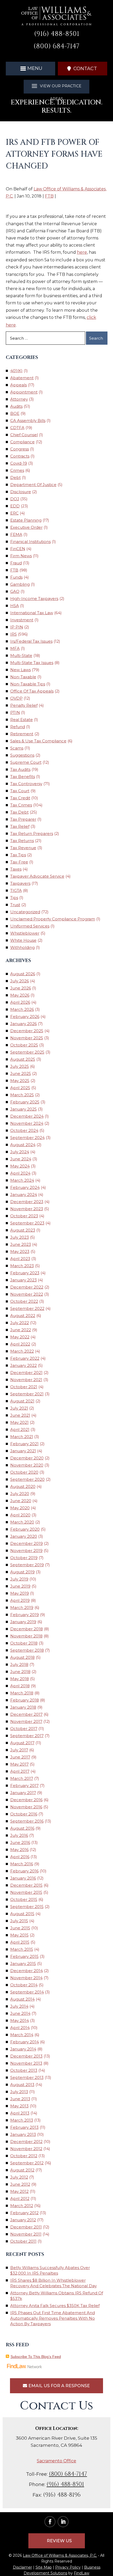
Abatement (22, 378)
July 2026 (20, 981)
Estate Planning (26, 520)
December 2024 (27, 1116)
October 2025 (24, 1045)
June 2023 (21, 1244)
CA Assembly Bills (28, 420)
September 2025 (27, 1052)
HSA (15, 606)
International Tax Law (32, 613)
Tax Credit (20, 798)
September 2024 (27, 1138)
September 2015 (27, 1907)
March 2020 (22, 1522)
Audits (16, 406)
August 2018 (22, 1657)
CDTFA (17, 428)
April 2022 (20, 1344)
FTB (49, 196)
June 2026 (21, 988)
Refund (18, 727)
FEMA (16, 534)
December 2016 (26, 1800)
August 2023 (23, 1230)
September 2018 (27, 1650)
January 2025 (24, 1109)
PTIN (15, 712)
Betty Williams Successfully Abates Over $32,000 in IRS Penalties (50, 2270)
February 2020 (25, 1529)
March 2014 (22, 2035)
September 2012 (27, 2163)
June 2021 (20, 1415)
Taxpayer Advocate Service (37, 876)
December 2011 (26, 2227)
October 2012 (24, 2156)
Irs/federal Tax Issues (31, 641)
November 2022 (27, 1294)
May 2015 (19, 1935)
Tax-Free (19, 862)
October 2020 (24, 1472)
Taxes (16, 869)
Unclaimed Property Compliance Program (53, 919)
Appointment (24, 392)
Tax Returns (22, 841)
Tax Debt (19, 812)
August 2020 (23, 1486)
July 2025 (20, 1066)
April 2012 (20, 2198)
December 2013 (26, 2056)
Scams (17, 748)
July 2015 (19, 1921)
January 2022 (24, 1365)
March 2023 (22, 1266)
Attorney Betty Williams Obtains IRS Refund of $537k (57, 2296)
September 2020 (27, 1479)
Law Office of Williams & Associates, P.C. (60, 2555)
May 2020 (20, 1508)
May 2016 (19, 1850)
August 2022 (23, 1316)
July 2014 (19, 2006)
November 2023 (27, 1209)
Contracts (20, 456)
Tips (14, 898)
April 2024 (20, 1173)
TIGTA (16, 890)
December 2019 (27, 1543)
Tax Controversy (26, 784)
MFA (15, 648)
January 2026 (24, 1024)
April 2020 (20, 1515)
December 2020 (27, 1458)
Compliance (22, 442)
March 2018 (22, 1693)
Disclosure (21, 492)
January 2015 (23, 1964)
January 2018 (23, 1707)
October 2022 (24, 1301)
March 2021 (22, 1437)
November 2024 (27, 1123)
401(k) (16, 371)
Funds (16, 577)
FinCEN (18, 549)
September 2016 (27, 1821)
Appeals (19, 385)
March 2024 (22, 1180)
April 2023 (20, 1259)
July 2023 (20, 1237)
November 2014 (26, 1978)
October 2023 (24, 1216)
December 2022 (27, 1287)
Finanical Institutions (30, 542)
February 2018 (25, 1700)
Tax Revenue (23, 848)
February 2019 (25, 1615)
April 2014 (20, 2028)
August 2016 (22, 1828)
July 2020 (20, 1494)
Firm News (21, 556)
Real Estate (22, 720)
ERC (14, 513)
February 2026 (25, 1017)
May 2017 (19, 1764)
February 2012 (24, 2213)
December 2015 (26, 1885)
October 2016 (24, 1814)
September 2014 (27, 1992)
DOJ (15, 499)
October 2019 (24, 1558)
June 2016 (20, 1842)
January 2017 (23, 1793)
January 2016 (23, 1878)
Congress (20, 449)
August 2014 (22, 1999)
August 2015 (22, 1914)
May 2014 (20, 2020)
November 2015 (26, 1892)
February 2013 (24, 2127)
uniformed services (30, 926)
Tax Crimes (21, 805)
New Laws (20, 670)
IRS (14, 634)
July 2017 (19, 1750)
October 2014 (24, 1985)
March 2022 (22, 1351)
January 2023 (24, 1280)
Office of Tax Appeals (32, 691)
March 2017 (22, 1778)
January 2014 (23, 2049)
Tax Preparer (23, 819)
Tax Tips (18, 855)
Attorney (19, 399)
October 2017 (24, 1729)
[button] (31, 68)
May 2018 (20, 1679)
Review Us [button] (59, 2541)
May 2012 (19, 2191)
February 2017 (24, 1786)
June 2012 (20, 2184)
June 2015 (20, 1928)
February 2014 (25, 2042)
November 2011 (26, 2234)
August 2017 (22, 1743)
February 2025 (25, 1102)
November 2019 (26, 1551)
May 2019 (20, 1593)
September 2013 (27, 2077)
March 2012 (22, 2206)
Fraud (16, 563)
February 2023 (25, 1273)
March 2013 (22, 2120)
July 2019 (19, 1579)
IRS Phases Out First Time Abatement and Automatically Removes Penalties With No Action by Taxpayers (53, 2318)
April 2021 (20, 1429)
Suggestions (22, 755)
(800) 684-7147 (56, 46)
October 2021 (24, 1387)
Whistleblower (25, 933)
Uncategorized (25, 912)
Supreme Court (26, 762)
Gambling (20, 584)
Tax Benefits (23, 777)
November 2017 (26, 1721)
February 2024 (25, 1187)
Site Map (44, 2567)
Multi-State (21, 655)
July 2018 (19, 1664)
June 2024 (21, 1159)
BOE (15, 413)
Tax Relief (20, 826)
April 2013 (20, 2113)
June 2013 (20, 2099)
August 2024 (23, 1145)
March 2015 (22, 1949)
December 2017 (26, 1714)
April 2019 (20, 1600)
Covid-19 (19, 463)
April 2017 (20, 1771)
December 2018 (27, 1629)
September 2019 (27, 1565)
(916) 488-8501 (57, 34)
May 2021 (19, 1422)
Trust (15, 905)
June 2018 (20, 1672)
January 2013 (23, 2134)
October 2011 (23, 2241)
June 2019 (20, 1586)
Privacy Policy (68, 2567)
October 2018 (24, 1643)
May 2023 (20, 1251)
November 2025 (27, 1038)
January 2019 (23, 1622)
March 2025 (22, 1095)
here (82, 252)
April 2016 (20, 1857)
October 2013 (24, 2070)
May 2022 (20, 1337)
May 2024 (20, 1166)
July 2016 (19, 1835)
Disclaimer (22, 2567)
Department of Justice (33, 485)
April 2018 (20, 1686)
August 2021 (22, 1401)
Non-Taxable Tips (28, 684)
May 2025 (20, 1081)
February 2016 (24, 1871)
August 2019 (22, 1572)
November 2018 (26, 1636)
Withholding (22, 947)
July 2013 (19, 2092)
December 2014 (27, 1971)
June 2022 (21, 1330)
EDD (15, 506)
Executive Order (26, 527)
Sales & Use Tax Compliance (38, 741)
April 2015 (20, 1942)
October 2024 (24, 1130)
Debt (16, 477)
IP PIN (17, 627)
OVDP (16, 698)
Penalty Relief (24, 705)
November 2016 (26, 1807)
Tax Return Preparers (32, 833)
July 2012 (19, 2177)
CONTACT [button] (85, 69)
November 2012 (26, 2149)
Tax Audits (20, 769)
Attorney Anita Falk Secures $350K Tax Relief (55, 2306)
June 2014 (20, 2013)
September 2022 (27, 1308)
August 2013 (22, 2085)
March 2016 (22, 1864)
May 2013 (19, 2106)
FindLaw (82, 2573)
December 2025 (27, 1031)
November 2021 (26, 1380)
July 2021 (19, 1408)
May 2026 (20, 995)
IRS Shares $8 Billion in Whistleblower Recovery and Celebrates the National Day (53, 2283)
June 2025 (21, 1073)
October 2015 (24, 1899)
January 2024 (24, 1195)
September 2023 (27, 1223)
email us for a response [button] (59, 2386)
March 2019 (22, 1607)
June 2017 (20, 1757)
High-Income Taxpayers (34, 599)
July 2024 (20, 1152)
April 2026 (20, 1002)
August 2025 (23, 1059)
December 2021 (26, 1373)
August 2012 (22, 2170)
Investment (22, 620)
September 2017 (27, 1736)
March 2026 (22, 1009)
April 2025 (20, 1088)
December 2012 (26, 2142)
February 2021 (24, 1444)
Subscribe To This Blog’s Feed (36, 2357)
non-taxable (23, 677)
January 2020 (24, 1536)
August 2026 (23, 974)
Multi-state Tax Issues (32, 663)
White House (23, 940)
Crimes (17, 470)
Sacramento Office (56, 2461)
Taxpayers (20, 883)
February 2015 (24, 1956)
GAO (15, 591)
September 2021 (27, 1394)
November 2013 (26, 2063)
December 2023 (27, 1202)
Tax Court (20, 791)
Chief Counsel (24, 435)
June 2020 (21, 1501)
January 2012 (23, 2220)
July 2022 (20, 1323)
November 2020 (27, 1465)
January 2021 (23, 1451)
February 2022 (25, 1358)
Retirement (22, 734)
